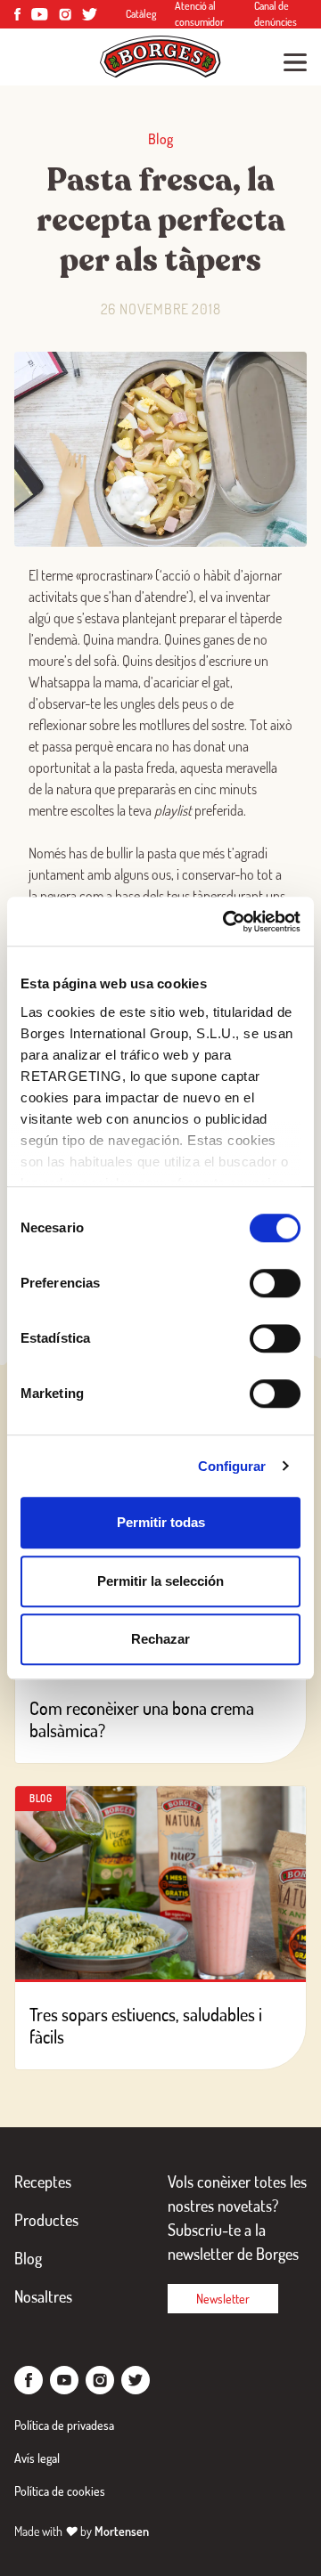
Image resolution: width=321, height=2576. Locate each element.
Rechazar (160, 1639)
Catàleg (141, 14)
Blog (28, 2258)
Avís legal (37, 2458)
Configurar (232, 1466)
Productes (46, 2220)
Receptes (43, 2182)
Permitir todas (161, 1522)
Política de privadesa (64, 2425)
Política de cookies (60, 2491)
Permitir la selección (160, 1581)
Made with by (82, 2531)
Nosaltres (43, 2296)
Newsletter (223, 2299)
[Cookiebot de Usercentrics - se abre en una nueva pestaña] (226, 922)
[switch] (275, 1283)
